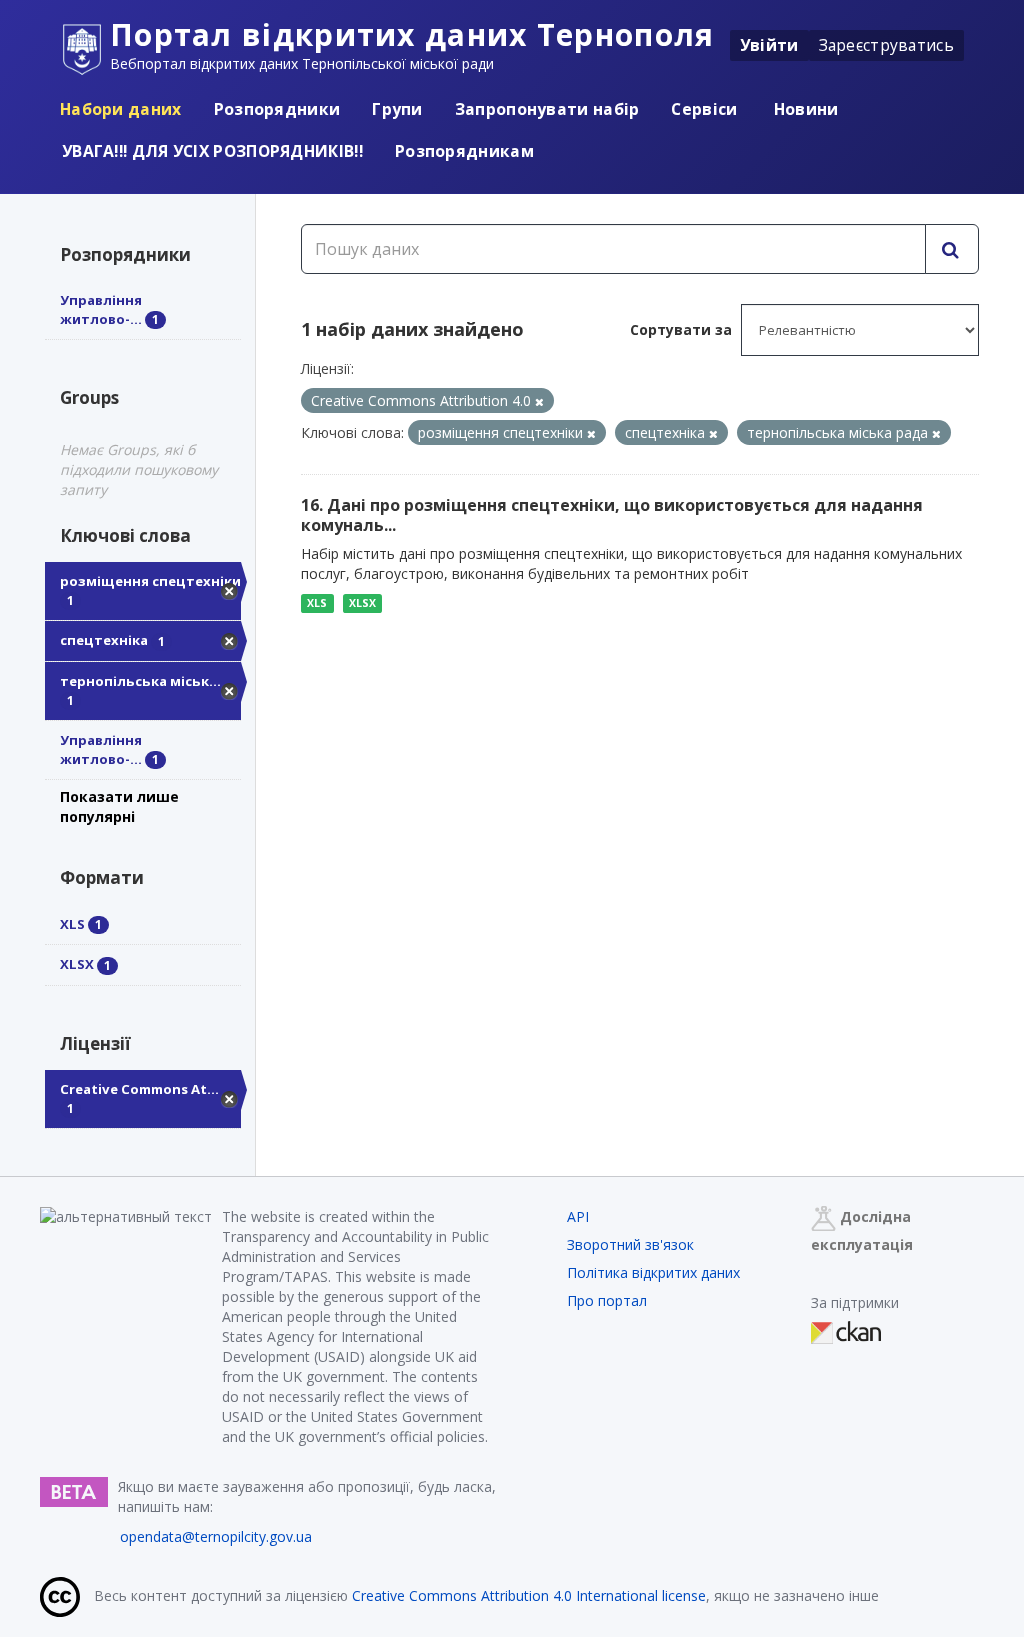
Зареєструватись (887, 45)
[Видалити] (539, 401)
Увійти (769, 45)
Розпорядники (277, 109)
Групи (397, 109)
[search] (952, 249)
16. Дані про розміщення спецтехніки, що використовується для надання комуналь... (612, 515)
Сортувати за (681, 329)
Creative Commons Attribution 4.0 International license (529, 1595)
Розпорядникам (464, 151)
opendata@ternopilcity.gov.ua (216, 1536)
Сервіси (704, 109)
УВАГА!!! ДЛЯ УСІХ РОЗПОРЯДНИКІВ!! (212, 151)
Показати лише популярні (119, 806)
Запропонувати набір (547, 109)
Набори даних (121, 109)
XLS (317, 603)
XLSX (362, 603)
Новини (804, 109)
